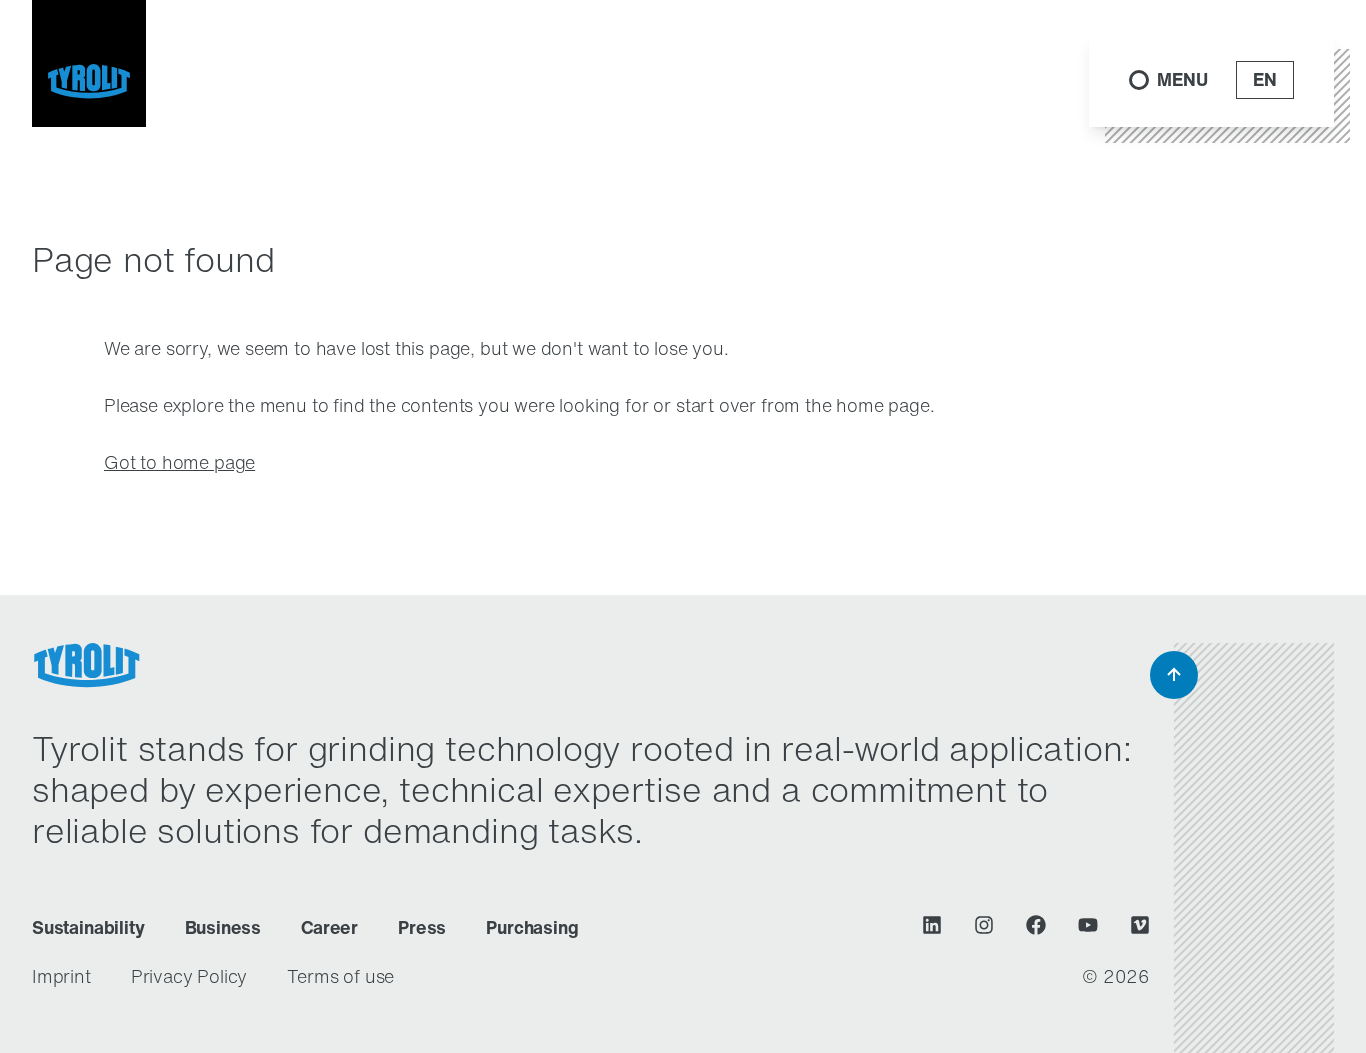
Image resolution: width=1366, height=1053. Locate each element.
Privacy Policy (189, 976)
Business (223, 927)
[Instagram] (984, 925)
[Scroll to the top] (1174, 675)
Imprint (61, 976)
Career (329, 927)
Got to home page (179, 462)
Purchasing (532, 927)
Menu (1182, 79)
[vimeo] (1140, 925)
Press (422, 927)
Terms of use (340, 976)
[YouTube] (1088, 925)
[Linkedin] (932, 925)
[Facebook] (1036, 925)
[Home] (89, 63)
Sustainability (88, 927)
